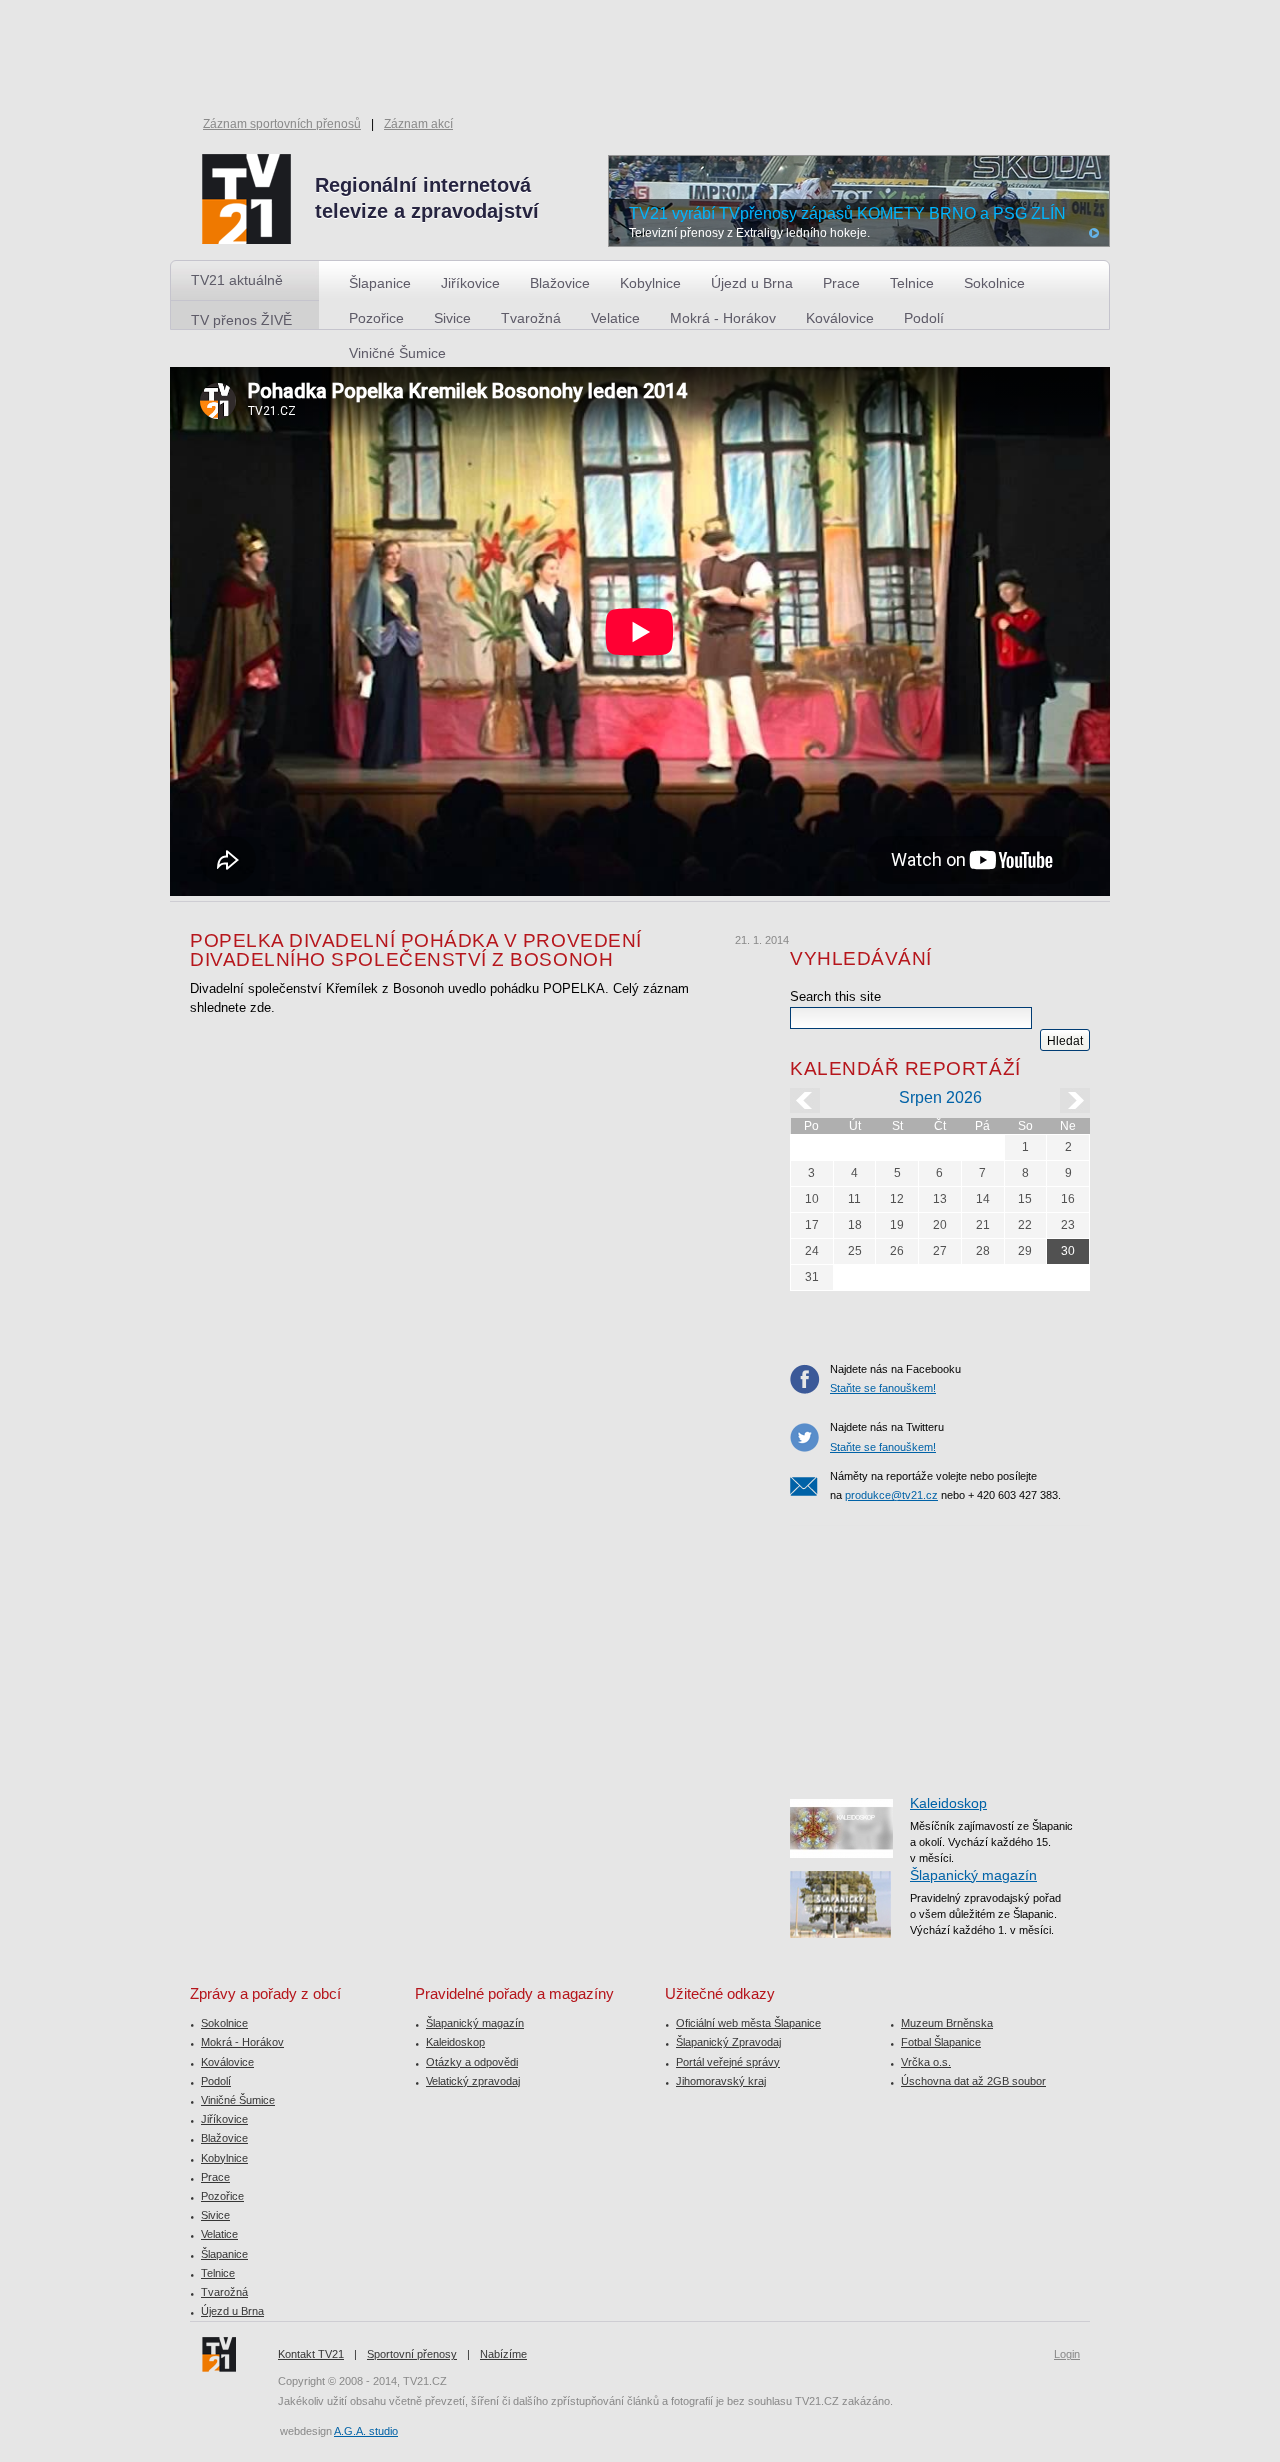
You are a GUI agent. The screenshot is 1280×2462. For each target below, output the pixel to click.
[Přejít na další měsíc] (1075, 1100)
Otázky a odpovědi (472, 2062)
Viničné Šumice (397, 353)
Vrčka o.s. (926, 2062)
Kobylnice (650, 283)
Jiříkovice (470, 283)
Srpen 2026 (940, 1097)
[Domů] (405, 200)
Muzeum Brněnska (947, 2023)
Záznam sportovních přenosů (282, 124)
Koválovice (840, 318)
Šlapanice (380, 283)
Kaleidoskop (948, 1803)
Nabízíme (503, 2354)
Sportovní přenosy (412, 2354)
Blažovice (560, 283)
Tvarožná (531, 318)
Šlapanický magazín (973, 1875)
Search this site (835, 996)
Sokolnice (994, 283)
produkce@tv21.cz (891, 1495)
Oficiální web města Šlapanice (748, 2023)
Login (1067, 2354)
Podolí (924, 318)
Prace (841, 283)
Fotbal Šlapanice (941, 2042)
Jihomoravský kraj (721, 2081)
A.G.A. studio (366, 2431)
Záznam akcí (418, 124)
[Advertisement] (940, 1651)
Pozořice (376, 318)
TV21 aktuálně (237, 280)
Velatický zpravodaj (473, 2081)
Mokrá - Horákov (723, 318)
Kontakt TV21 (311, 2354)
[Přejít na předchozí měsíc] (805, 1100)
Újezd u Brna (752, 283)
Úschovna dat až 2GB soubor (973, 2081)
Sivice (452, 318)
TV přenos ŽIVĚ (241, 320)
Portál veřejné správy (728, 2062)
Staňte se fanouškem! (883, 1388)
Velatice (615, 318)
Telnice (912, 283)
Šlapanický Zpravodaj (728, 2042)
